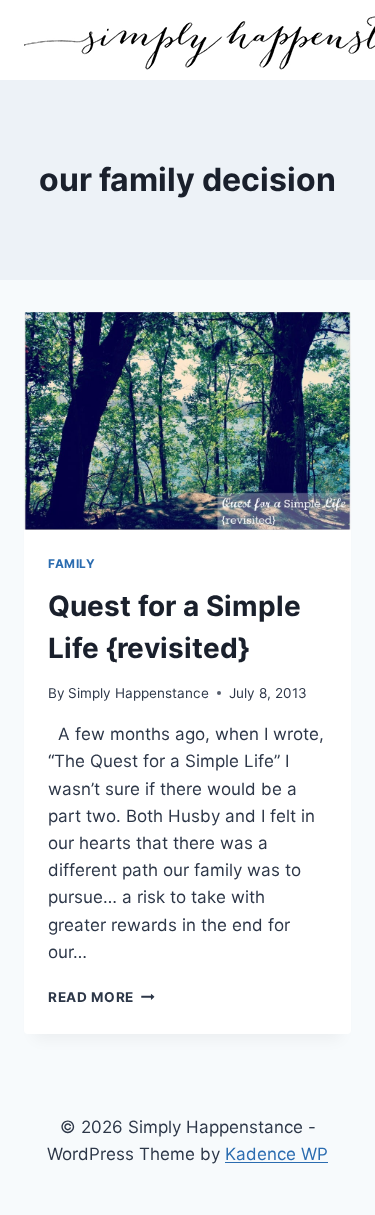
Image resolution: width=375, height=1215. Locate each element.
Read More (101, 997)
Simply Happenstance (138, 693)
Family (72, 563)
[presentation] (187, 421)
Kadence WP (276, 1154)
